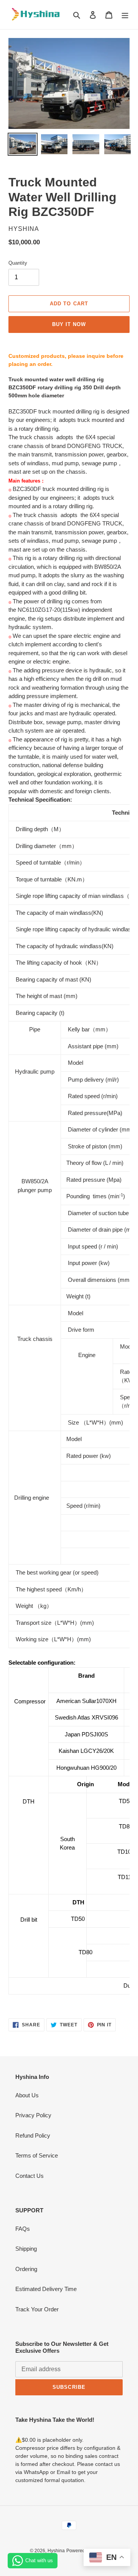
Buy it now (69, 324)
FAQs (23, 2229)
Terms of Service (37, 2155)
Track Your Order (37, 2309)
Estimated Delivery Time (46, 2289)
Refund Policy (33, 2135)
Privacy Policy (33, 2115)
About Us (27, 2095)
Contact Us (30, 2176)
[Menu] (125, 15)
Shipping (26, 2249)
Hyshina (56, 2551)
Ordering (26, 2269)
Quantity (18, 263)
